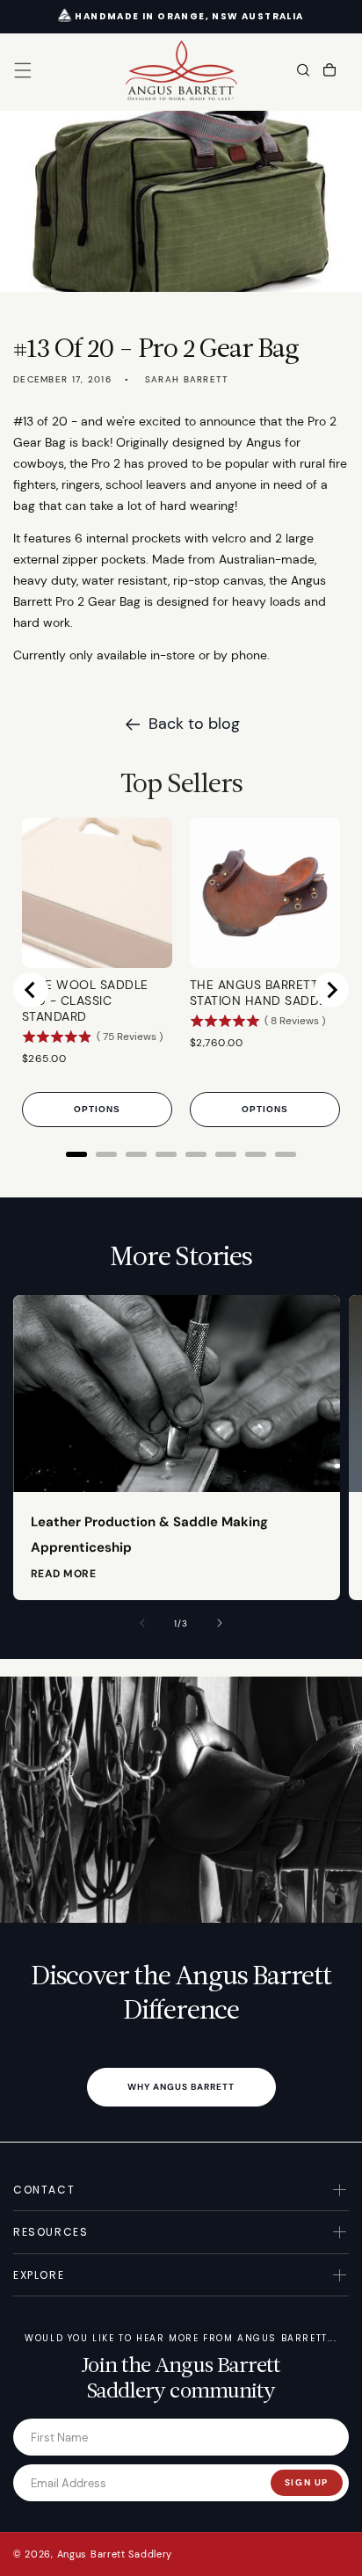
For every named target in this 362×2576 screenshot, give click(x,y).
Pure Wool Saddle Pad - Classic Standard (85, 1001)
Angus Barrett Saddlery (115, 2554)
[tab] (76, 1154)
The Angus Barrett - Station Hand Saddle (261, 993)
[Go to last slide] (31, 990)
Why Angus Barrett (181, 2087)
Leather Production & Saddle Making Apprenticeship (149, 1535)
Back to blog (194, 724)
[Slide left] (142, 1623)
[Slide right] (220, 1623)
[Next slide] (331, 990)
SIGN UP (307, 2482)
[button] (23, 70)
